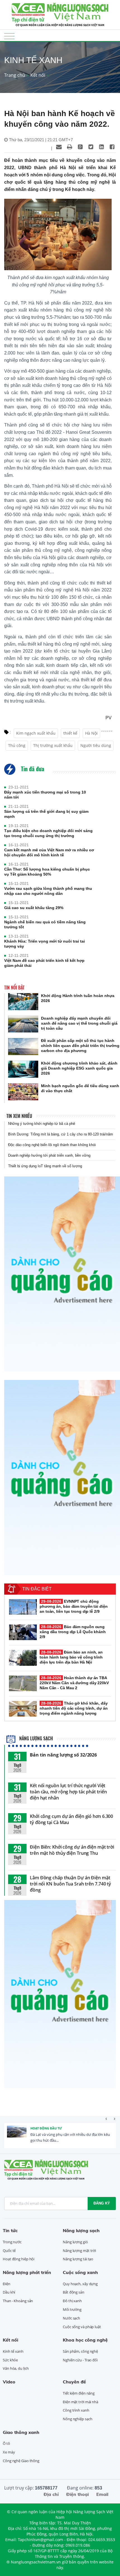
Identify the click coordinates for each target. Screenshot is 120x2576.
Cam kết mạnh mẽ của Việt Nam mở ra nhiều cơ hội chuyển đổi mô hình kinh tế (49, 852)
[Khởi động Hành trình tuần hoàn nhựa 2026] (23, 1002)
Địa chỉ (51, 2494)
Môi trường (72, 2309)
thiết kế (70, 733)
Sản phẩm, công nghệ (80, 2351)
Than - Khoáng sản (18, 2301)
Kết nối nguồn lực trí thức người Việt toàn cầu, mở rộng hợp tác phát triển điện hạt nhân (68, 1792)
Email (102, 2494)
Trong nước (12, 2242)
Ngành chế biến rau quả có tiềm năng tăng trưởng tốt (45, 924)
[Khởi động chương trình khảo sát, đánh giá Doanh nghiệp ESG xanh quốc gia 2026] (23, 1069)
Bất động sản (74, 2292)
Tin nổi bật (14, 988)
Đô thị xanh (72, 2301)
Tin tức (10, 2230)
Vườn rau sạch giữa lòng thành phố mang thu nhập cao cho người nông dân (48, 891)
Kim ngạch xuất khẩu (36, 733)
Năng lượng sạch (35, 1738)
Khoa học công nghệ (85, 2340)
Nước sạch (71, 2318)
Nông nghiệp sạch (77, 2419)
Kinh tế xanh (13, 2351)
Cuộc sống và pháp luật (82, 2327)
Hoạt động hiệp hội (19, 2259)
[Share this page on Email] (59, 147)
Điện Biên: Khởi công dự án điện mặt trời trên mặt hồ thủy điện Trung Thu (72, 1850)
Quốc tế (9, 2251)
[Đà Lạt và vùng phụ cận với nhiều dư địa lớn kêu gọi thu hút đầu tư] (17, 2136)
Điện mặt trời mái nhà (81, 2402)
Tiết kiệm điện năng (79, 2393)
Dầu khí (9, 2292)
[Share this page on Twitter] (91, 147)
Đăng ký (102, 2203)
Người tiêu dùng (96, 745)
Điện (7, 2284)
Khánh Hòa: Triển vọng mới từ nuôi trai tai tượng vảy (45, 944)
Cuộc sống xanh (80, 2272)
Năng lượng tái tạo (78, 2259)
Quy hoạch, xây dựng (80, 2284)
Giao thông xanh (21, 2432)
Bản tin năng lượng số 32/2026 (63, 1755)
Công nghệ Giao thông (21, 2461)
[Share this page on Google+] (80, 147)
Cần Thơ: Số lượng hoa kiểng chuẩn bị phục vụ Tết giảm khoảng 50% (47, 872)
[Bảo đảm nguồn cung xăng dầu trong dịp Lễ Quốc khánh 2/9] (23, 1632)
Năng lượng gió (75, 2242)
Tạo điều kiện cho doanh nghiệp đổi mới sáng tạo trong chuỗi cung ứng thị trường (48, 833)
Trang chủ (15, 75)
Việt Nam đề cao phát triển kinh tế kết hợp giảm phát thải (44, 963)
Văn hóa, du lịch (16, 2368)
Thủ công (17, 745)
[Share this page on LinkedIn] (101, 147)
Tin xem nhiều (19, 1116)
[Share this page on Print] (69, 147)
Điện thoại (77, 2494)
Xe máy (9, 2452)
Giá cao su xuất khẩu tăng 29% (34, 908)
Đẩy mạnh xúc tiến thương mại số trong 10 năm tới (45, 795)
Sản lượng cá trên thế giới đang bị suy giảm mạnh (46, 814)
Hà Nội (91, 733)
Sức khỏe (10, 2360)
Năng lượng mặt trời (79, 2251)
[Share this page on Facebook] (112, 147)
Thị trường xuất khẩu (53, 745)
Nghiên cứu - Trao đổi (80, 2360)
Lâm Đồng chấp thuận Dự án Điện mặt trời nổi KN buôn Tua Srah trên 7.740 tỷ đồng (70, 1884)
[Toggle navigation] (9, 36)
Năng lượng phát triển (27, 2272)
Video (9, 2382)
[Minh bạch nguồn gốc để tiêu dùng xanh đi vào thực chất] (23, 1092)
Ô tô (6, 2443)
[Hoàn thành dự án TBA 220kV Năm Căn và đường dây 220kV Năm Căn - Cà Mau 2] (23, 1683)
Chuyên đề (74, 2382)
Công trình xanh (76, 2410)
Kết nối (38, 75)
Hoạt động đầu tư (46, 2128)
